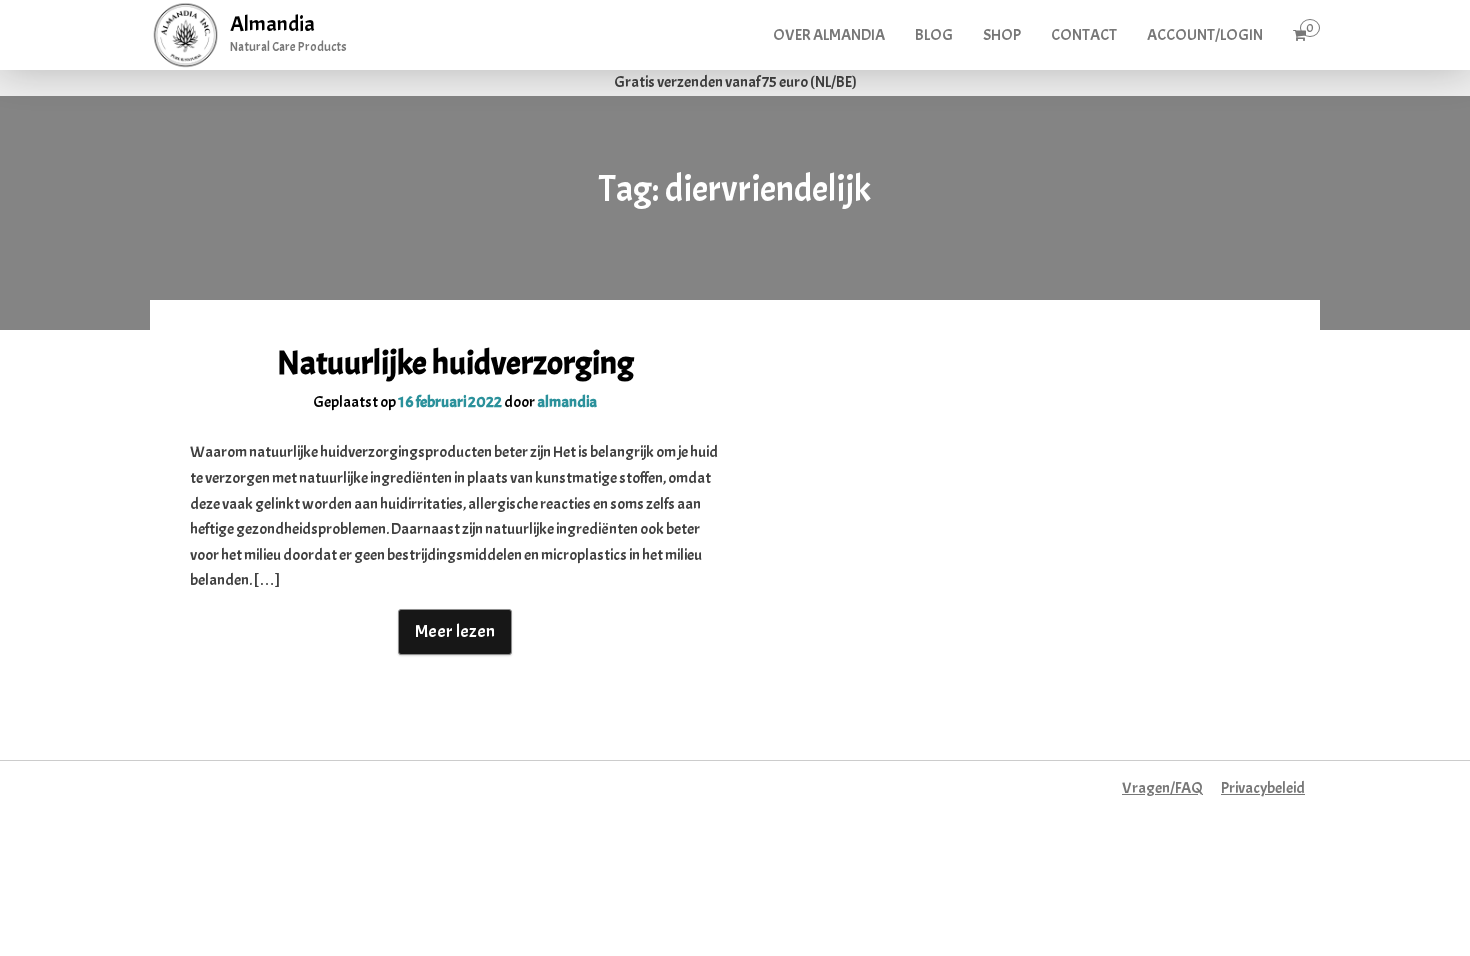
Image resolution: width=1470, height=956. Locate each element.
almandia (567, 402)
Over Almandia (829, 35)
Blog (934, 35)
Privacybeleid (1263, 788)
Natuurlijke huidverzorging (455, 363)
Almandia (272, 24)
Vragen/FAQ (1162, 788)
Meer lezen (455, 631)
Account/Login (1205, 35)
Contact (1084, 35)
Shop (1002, 35)
